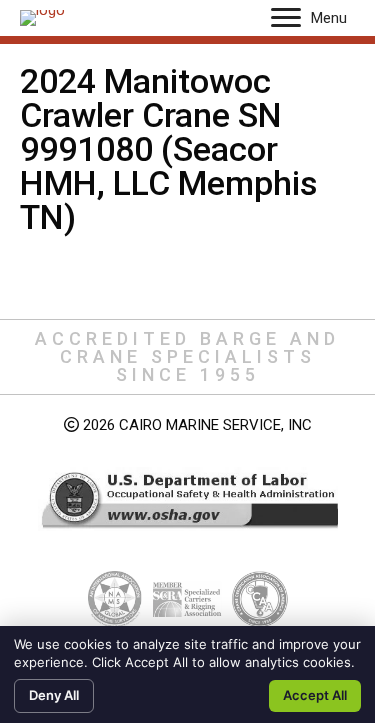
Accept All (315, 695)
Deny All (54, 695)
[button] (286, 18)
